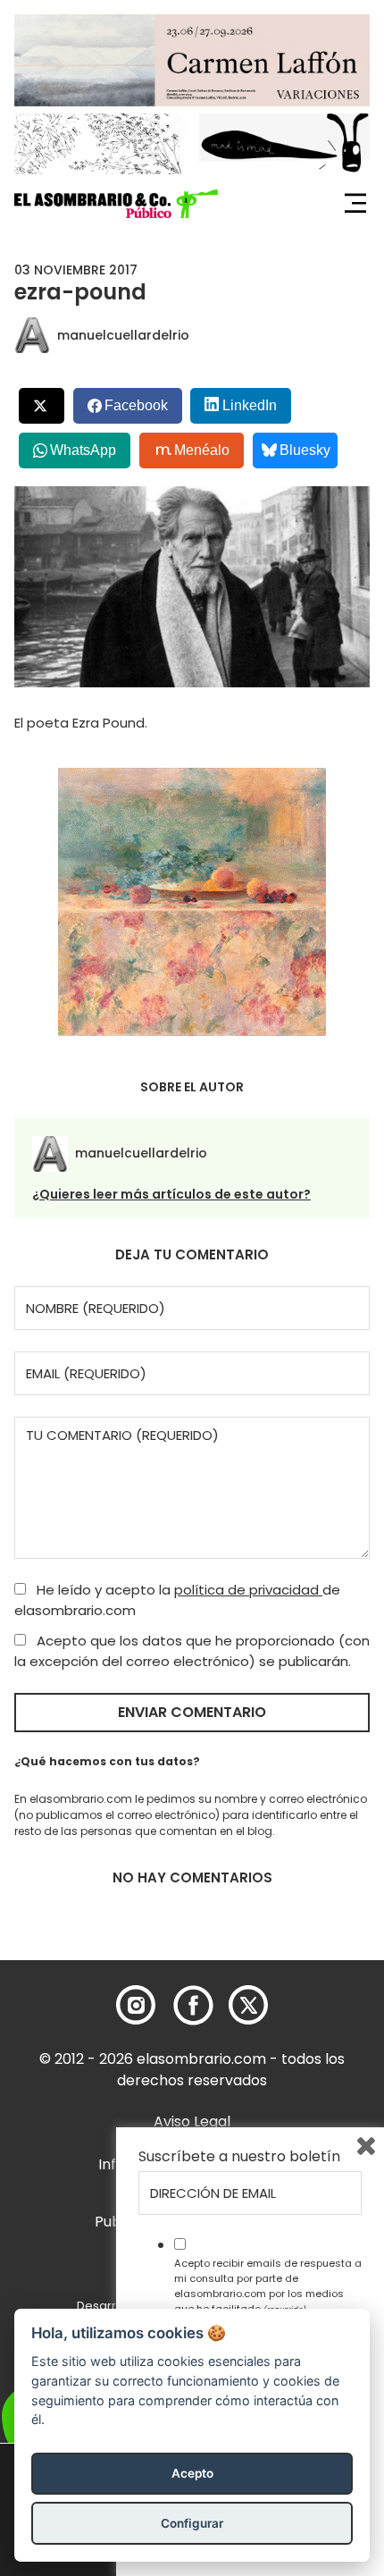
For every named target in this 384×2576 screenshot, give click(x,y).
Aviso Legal (192, 2121)
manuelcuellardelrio (123, 335)
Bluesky (305, 450)
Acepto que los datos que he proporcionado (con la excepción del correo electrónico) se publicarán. (192, 1651)
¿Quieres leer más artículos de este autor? (171, 1194)
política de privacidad (248, 1590)
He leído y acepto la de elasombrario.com (177, 1600)
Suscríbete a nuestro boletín (239, 2157)
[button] (116, 204)
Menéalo (202, 450)
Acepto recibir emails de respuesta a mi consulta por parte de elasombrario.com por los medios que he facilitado (268, 2286)
